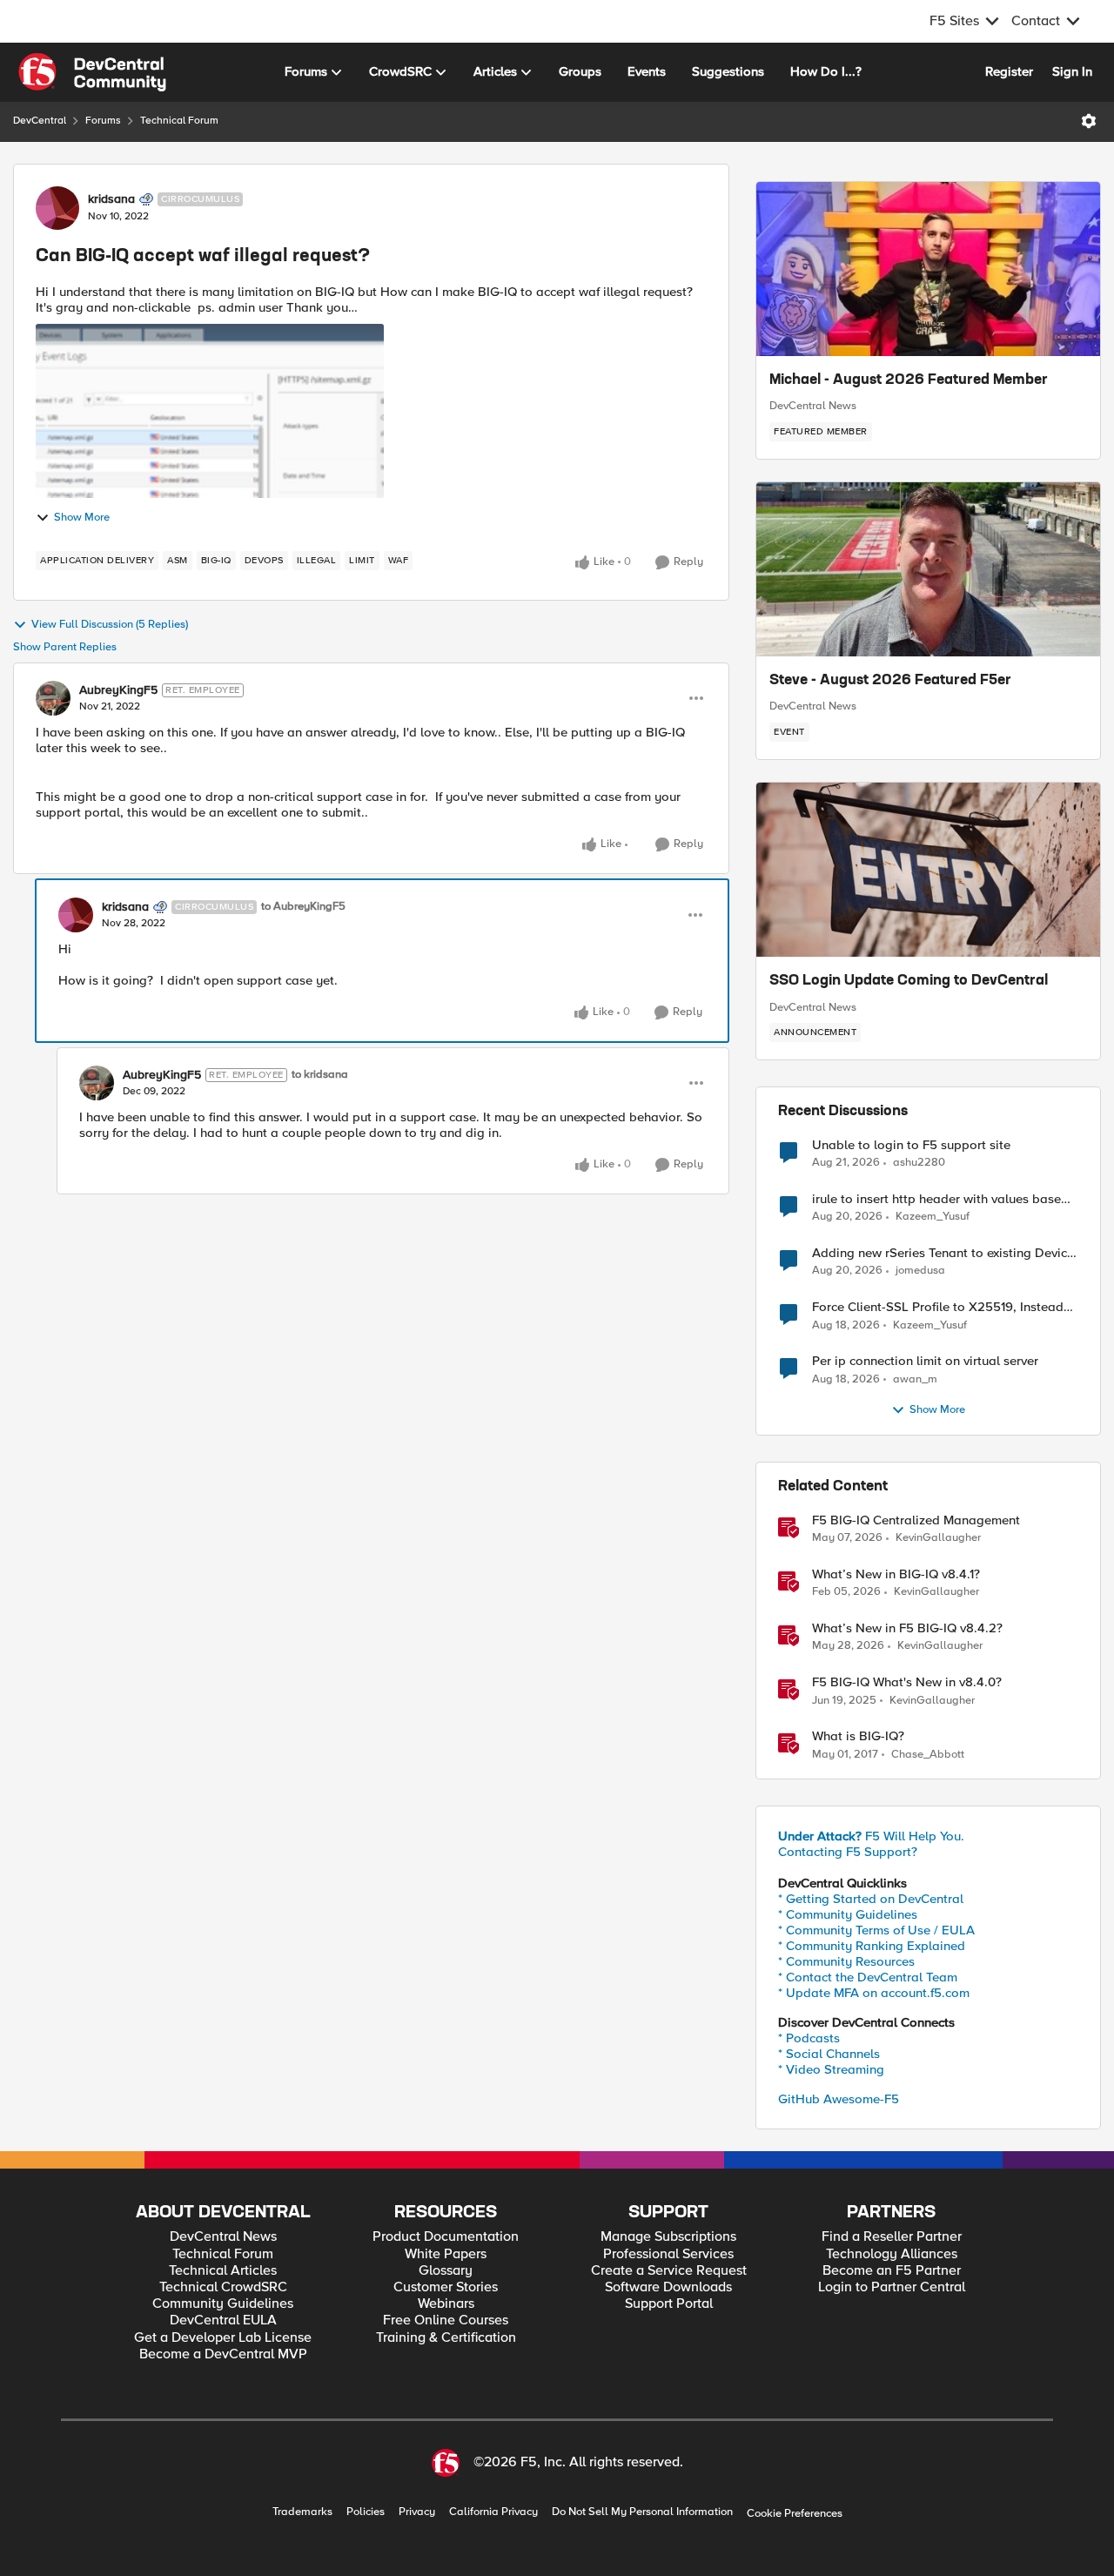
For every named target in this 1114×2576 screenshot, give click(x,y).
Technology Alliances (892, 2254)
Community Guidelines (223, 2304)
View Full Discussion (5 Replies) (110, 625)
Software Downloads (668, 2287)
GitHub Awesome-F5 (839, 2099)
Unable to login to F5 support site (911, 1145)
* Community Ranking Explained (872, 1946)
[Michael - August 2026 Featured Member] (928, 269)
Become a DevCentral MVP (223, 2354)
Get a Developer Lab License (223, 2338)
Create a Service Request (669, 2271)
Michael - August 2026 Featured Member (909, 380)
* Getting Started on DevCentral (871, 1899)
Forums (103, 121)
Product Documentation (446, 2237)
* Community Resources (846, 1961)
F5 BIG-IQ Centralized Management (916, 1520)
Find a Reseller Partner (892, 2237)
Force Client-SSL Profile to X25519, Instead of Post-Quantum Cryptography (938, 1307)
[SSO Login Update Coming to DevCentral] (928, 870)
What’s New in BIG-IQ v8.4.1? (896, 1574)
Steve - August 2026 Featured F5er (890, 681)
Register (1009, 71)
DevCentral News (813, 406)
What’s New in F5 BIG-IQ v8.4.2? (907, 1628)
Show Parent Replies (65, 647)
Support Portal (669, 2304)
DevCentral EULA (223, 2320)
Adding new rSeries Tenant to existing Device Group (943, 1253)
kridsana (111, 199)
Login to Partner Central (892, 2287)
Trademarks (302, 2512)
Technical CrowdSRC (223, 2287)
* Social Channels (829, 2054)
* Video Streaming (831, 2069)
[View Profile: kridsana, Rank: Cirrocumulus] (57, 208)
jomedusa (920, 1271)
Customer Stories (446, 2287)
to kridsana (320, 1075)
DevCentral (40, 121)
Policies (366, 2512)
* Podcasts (809, 2038)
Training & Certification (446, 2338)
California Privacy (493, 2512)
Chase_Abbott (928, 1755)
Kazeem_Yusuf (933, 1217)
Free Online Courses (446, 2320)
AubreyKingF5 (118, 690)
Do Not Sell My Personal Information (642, 2512)
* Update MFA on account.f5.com (874, 1993)
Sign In (1072, 71)
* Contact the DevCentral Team (868, 1977)
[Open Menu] (1089, 121)
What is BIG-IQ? (858, 1736)
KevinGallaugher (938, 1538)
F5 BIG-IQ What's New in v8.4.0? (907, 1682)
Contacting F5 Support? (848, 1852)
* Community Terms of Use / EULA (876, 1930)
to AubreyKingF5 (303, 907)
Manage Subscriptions (668, 2237)
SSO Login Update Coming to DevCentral (909, 981)
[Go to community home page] (92, 72)
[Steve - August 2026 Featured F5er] (928, 569)
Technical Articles (223, 2271)
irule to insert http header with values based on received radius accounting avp (940, 1199)
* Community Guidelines (848, 1914)
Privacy (417, 2512)
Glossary (446, 2271)
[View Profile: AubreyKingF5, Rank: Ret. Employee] (53, 698)
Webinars (446, 2304)
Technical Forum (179, 121)
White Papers (446, 2254)
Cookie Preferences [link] (795, 2513)
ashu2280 (919, 1163)
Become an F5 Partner (892, 2271)
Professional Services (668, 2254)
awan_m (915, 1379)
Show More (82, 518)
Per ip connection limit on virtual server (925, 1361)
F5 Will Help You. (871, 1836)
